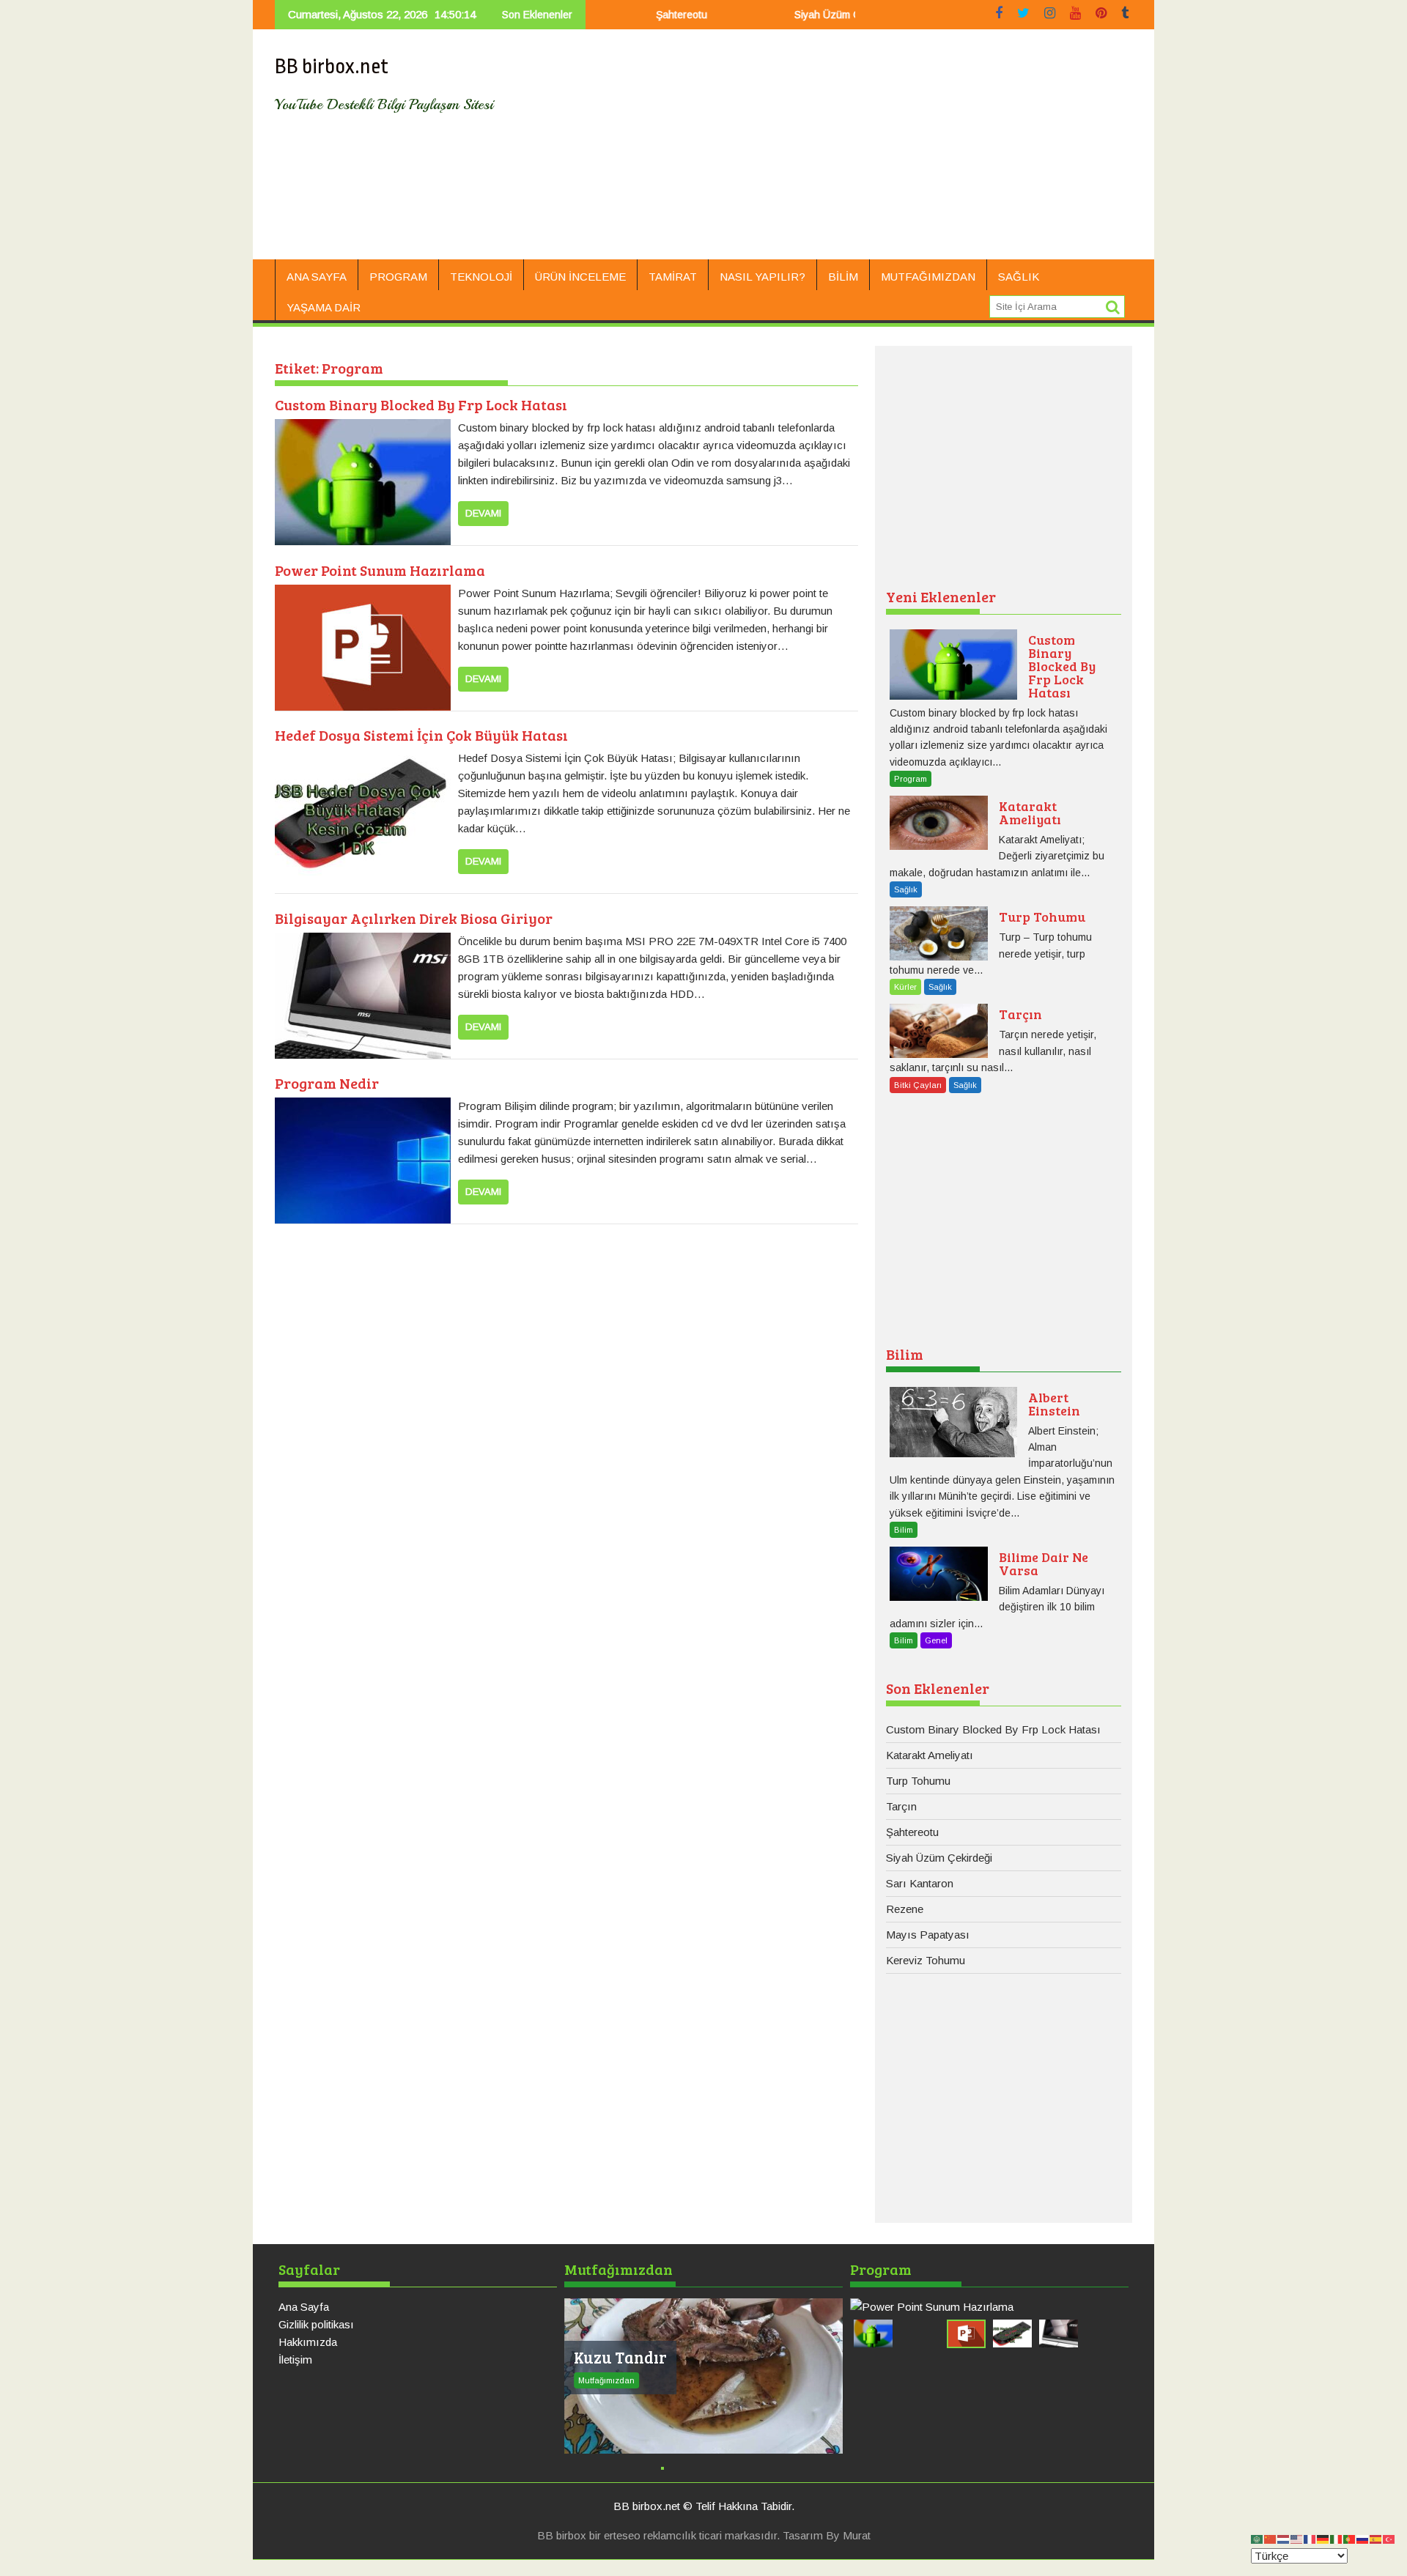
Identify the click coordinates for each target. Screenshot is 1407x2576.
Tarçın (901, 1806)
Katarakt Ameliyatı (930, 1755)
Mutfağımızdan (928, 277)
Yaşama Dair (324, 307)
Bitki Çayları (918, 1085)
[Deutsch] (1323, 2538)
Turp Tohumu (918, 1781)
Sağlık (1019, 277)
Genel (936, 1640)
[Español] (1376, 2538)
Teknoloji (481, 277)
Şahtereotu (621, 15)
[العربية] (1258, 2538)
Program (398, 277)
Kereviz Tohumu (926, 1960)
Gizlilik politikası (316, 2324)
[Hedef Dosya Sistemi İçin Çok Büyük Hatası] (363, 758)
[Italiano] (1337, 2538)
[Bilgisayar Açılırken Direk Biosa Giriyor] (363, 941)
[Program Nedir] (363, 1106)
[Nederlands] (1284, 2538)
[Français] (1310, 2538)
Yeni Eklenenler (941, 596)
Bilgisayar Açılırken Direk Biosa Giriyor (414, 918)
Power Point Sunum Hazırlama (380, 570)
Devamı (483, 513)
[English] (1297, 2538)
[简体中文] (1271, 2538)
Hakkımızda (308, 2342)
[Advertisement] (841, 150)
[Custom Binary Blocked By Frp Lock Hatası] (363, 428)
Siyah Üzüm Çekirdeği (786, 15)
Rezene (905, 1909)
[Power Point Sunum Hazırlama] (363, 593)
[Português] (1350, 2538)
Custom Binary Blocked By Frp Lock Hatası (421, 404)
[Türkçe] (1389, 2538)
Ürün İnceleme (580, 277)
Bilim (843, 277)
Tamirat (673, 277)
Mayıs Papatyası (928, 1935)
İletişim (295, 2360)
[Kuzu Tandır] (703, 2376)
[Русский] (1363, 2538)
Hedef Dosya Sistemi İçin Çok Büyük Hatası (421, 735)
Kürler (905, 987)
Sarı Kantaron (920, 1883)
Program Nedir (327, 1083)
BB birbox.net (332, 67)
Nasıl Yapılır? (762, 277)
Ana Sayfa (317, 277)
